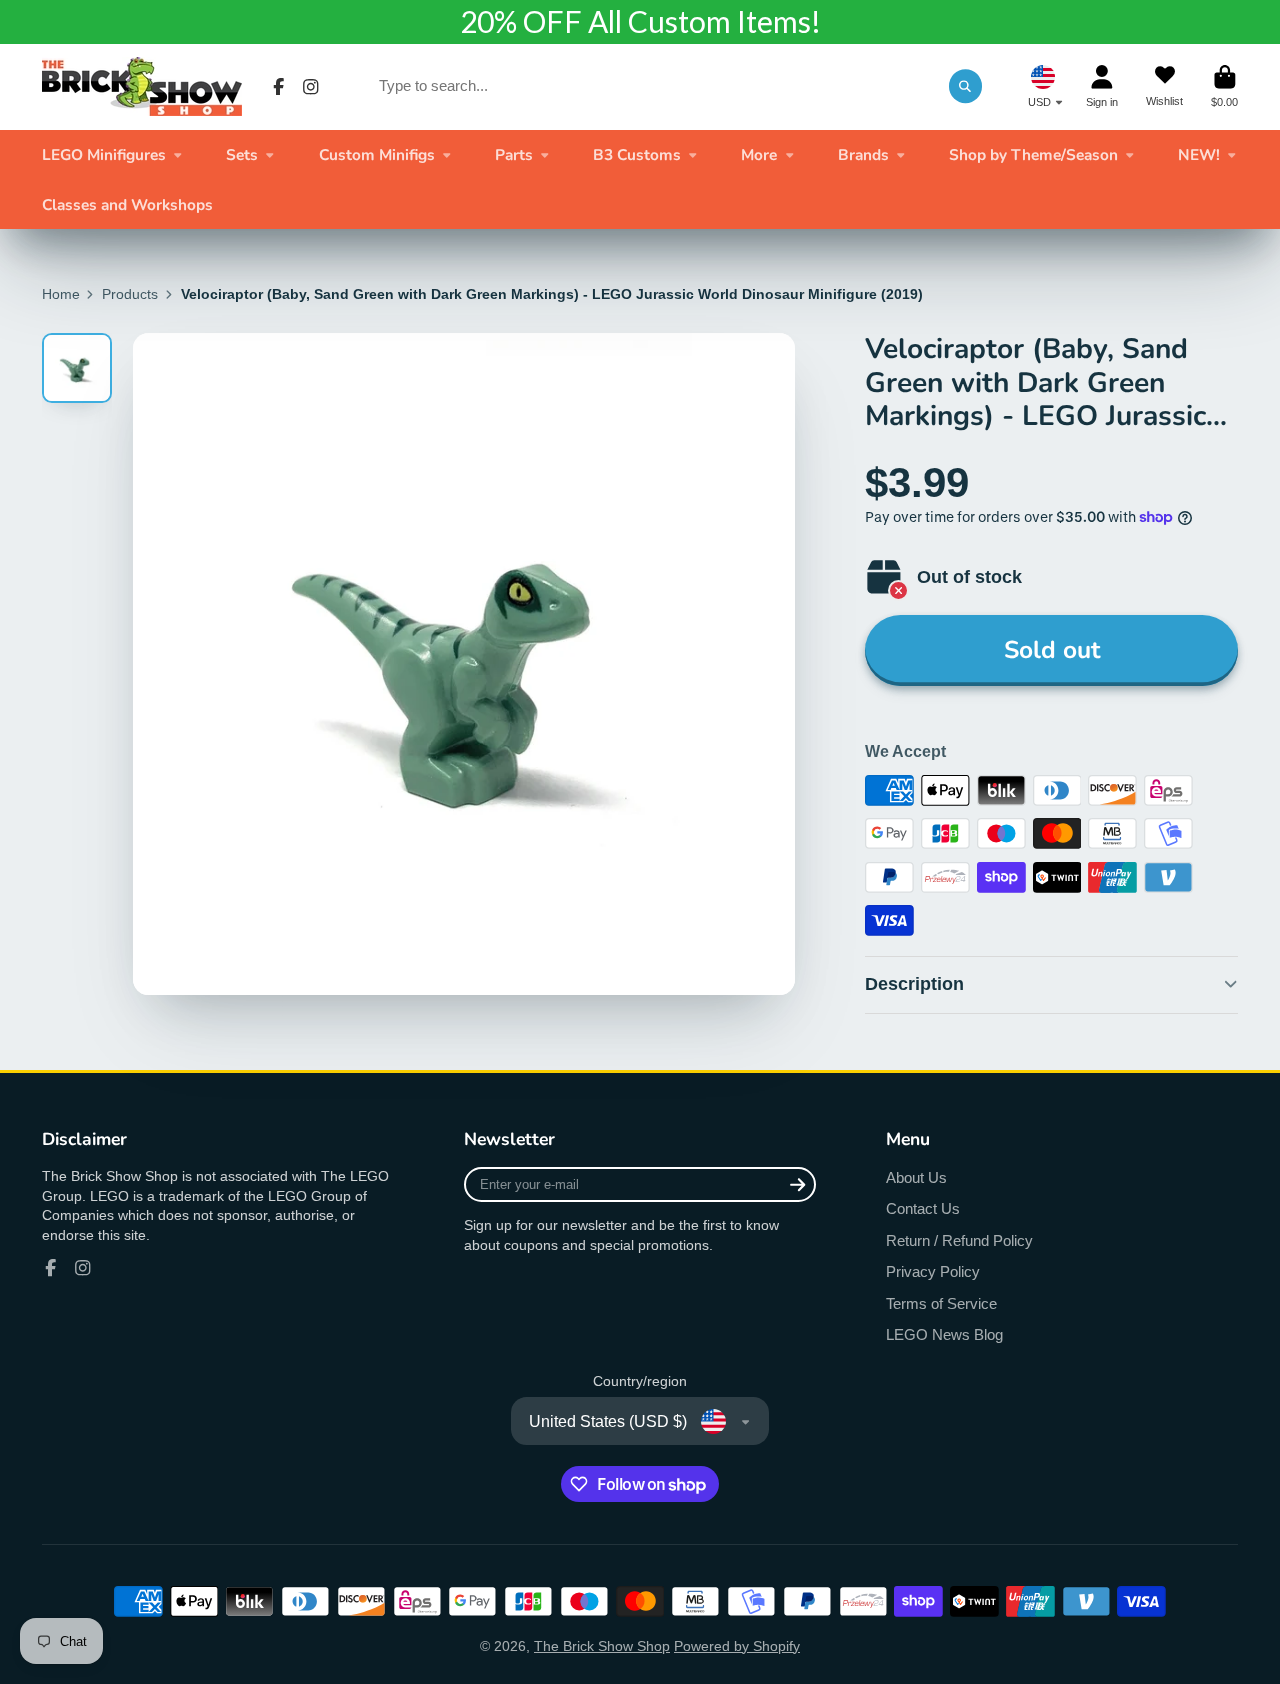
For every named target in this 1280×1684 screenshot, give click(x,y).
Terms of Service (941, 1303)
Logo (142, 86)
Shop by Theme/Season (1033, 154)
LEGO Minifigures (104, 154)
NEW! (1199, 154)
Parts (514, 154)
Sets (242, 154)
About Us (916, 1177)
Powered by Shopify (737, 1646)
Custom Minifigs (377, 154)
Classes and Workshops (127, 204)
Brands (863, 154)
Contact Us (923, 1208)
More (759, 154)
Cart (1224, 86)
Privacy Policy (933, 1271)
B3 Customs (637, 154)
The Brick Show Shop (602, 1646)
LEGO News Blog (944, 1334)
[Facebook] (279, 87)
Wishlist (1164, 86)
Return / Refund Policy (959, 1240)
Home (61, 294)
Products (130, 294)
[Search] (966, 86)
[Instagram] (311, 87)
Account (1102, 86)
